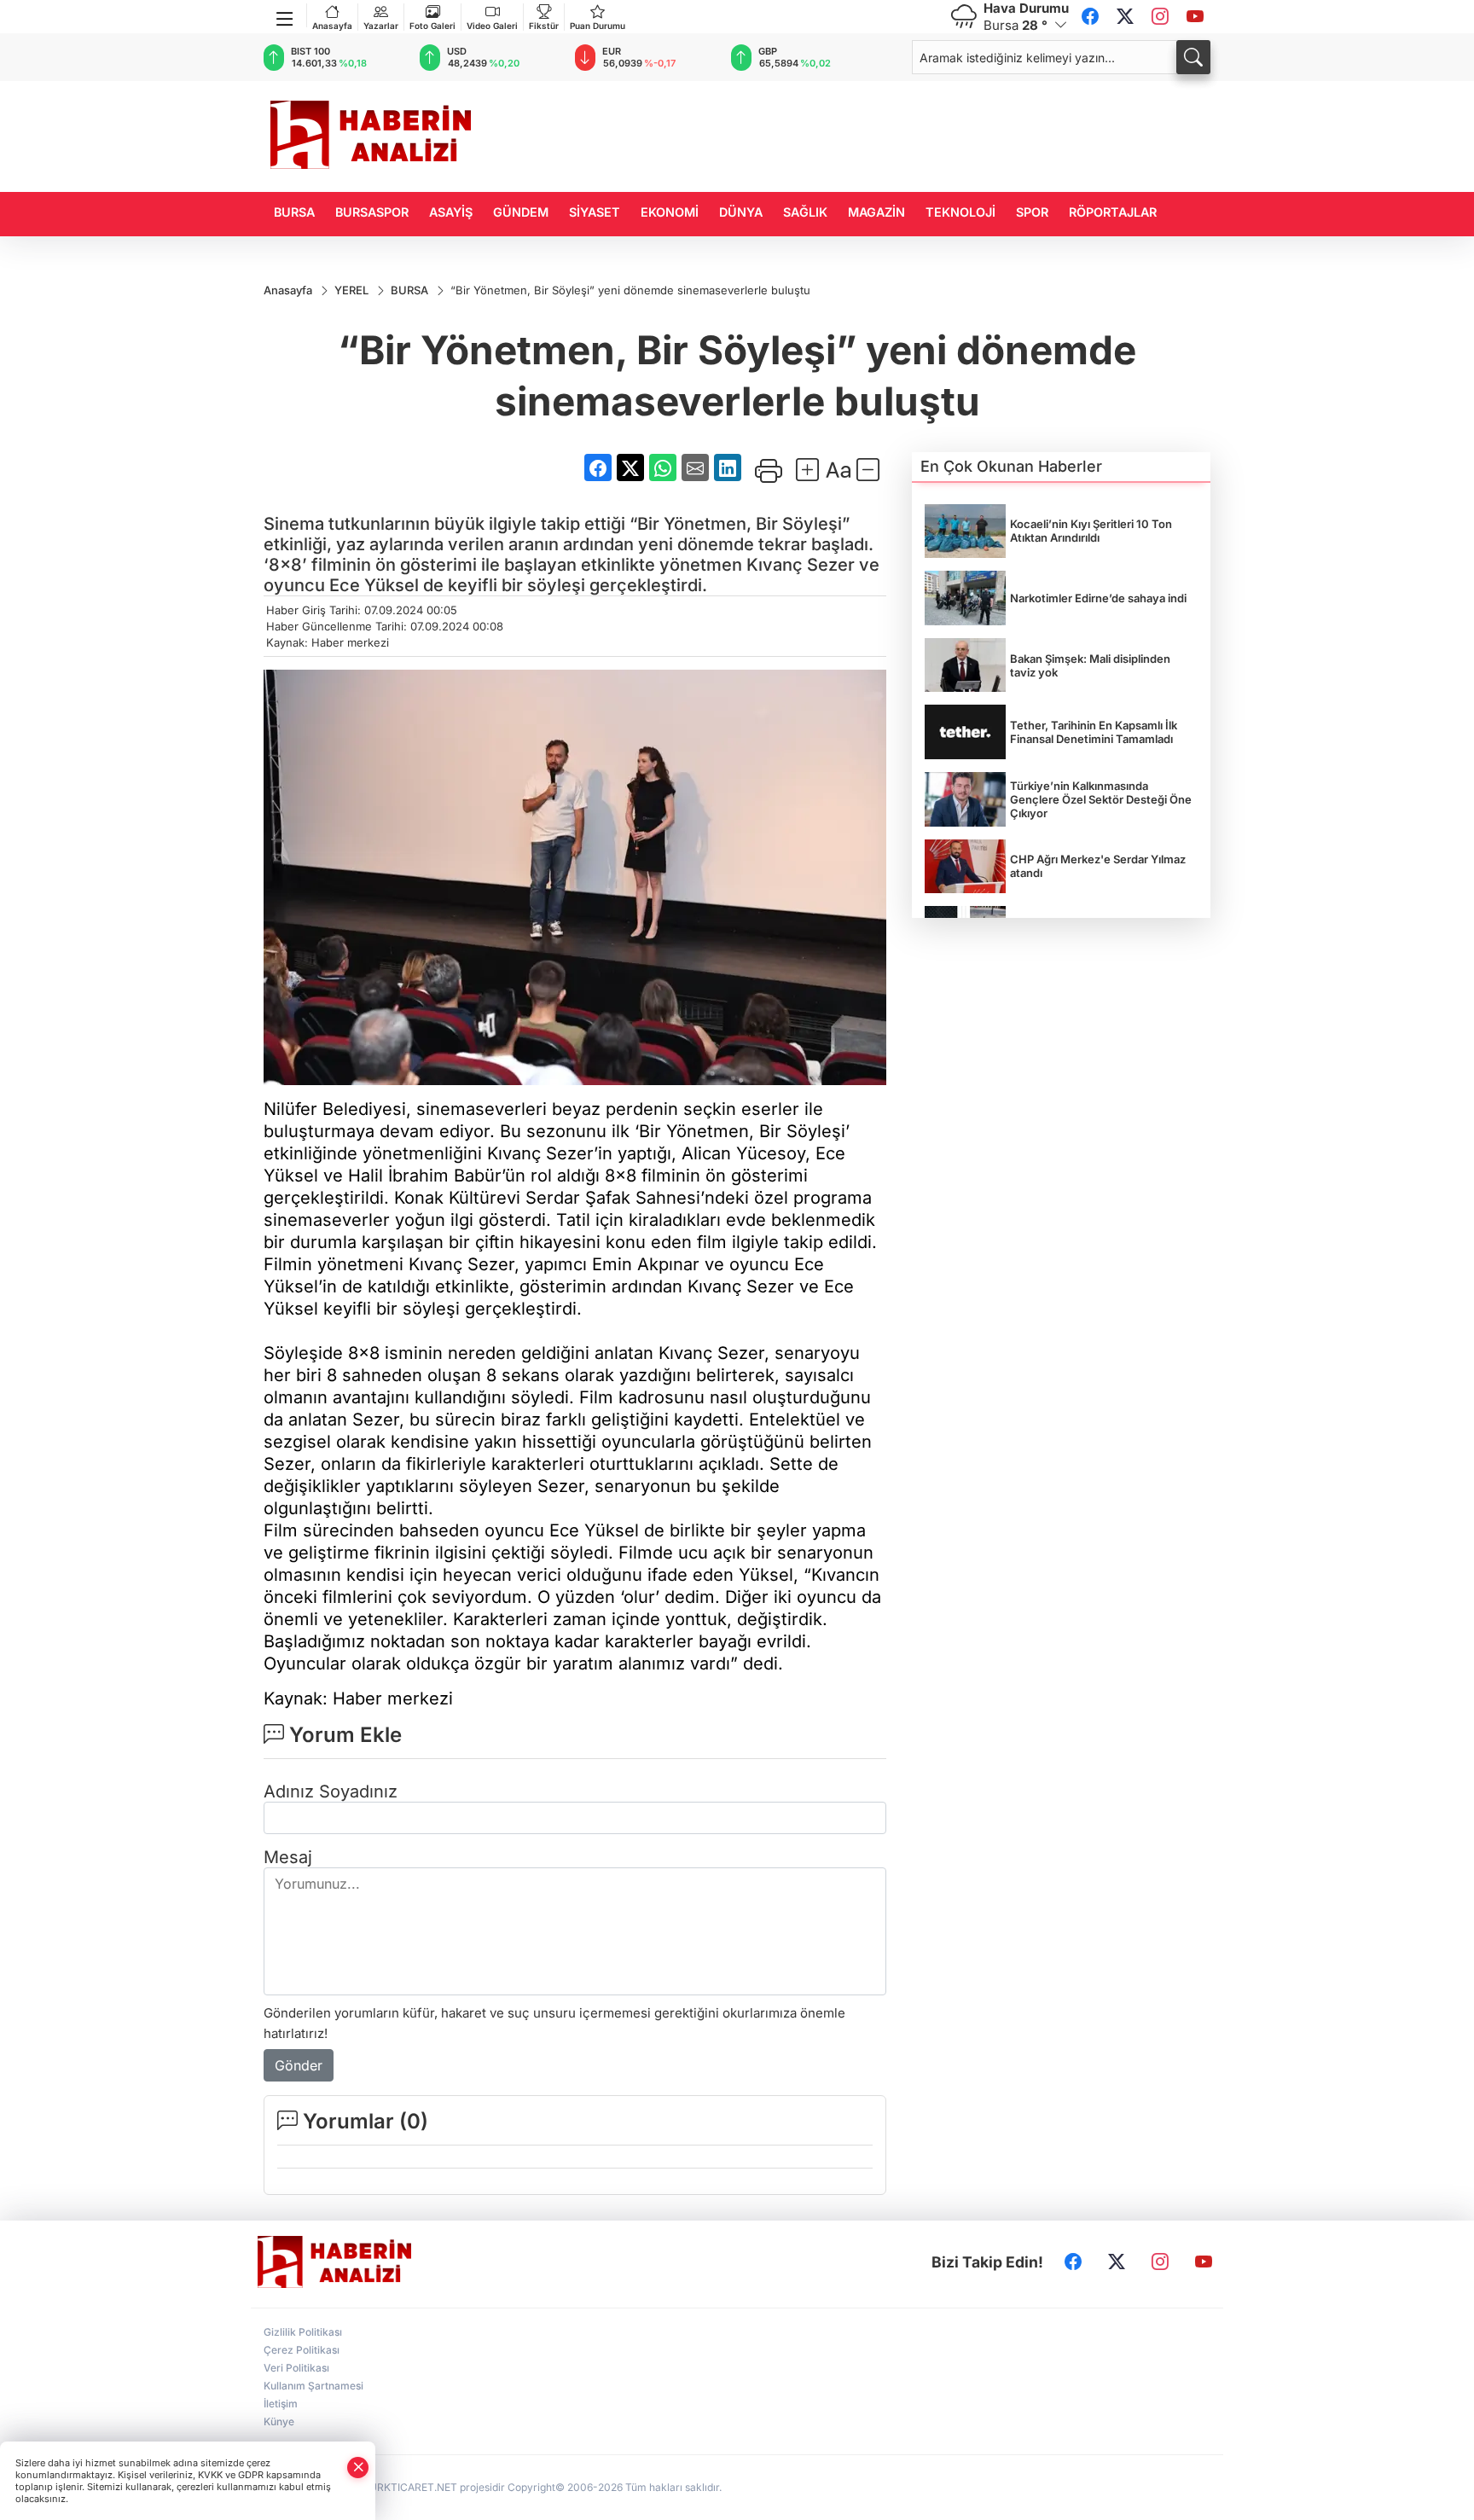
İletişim (281, 2404)
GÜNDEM (521, 212)
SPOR (1032, 212)
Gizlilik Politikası (303, 2332)
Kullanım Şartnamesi (313, 2386)
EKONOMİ (670, 212)
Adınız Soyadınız (331, 1791)
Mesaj (288, 1857)
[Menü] (285, 15)
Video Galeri (492, 26)
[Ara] (1193, 57)
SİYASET (595, 212)
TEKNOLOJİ (960, 212)
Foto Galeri (432, 26)
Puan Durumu (598, 26)
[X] (1125, 17)
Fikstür (544, 26)
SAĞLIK (805, 212)
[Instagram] (1160, 17)
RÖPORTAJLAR (1113, 212)
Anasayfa (332, 26)
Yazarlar (381, 26)
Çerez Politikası (302, 2350)
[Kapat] (358, 2468)
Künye (279, 2421)
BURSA (294, 212)
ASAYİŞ (451, 212)
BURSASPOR (372, 212)
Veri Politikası (296, 2368)
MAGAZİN (876, 212)
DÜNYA (741, 212)
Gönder (299, 2065)
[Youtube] (1195, 17)
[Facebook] (1090, 17)
